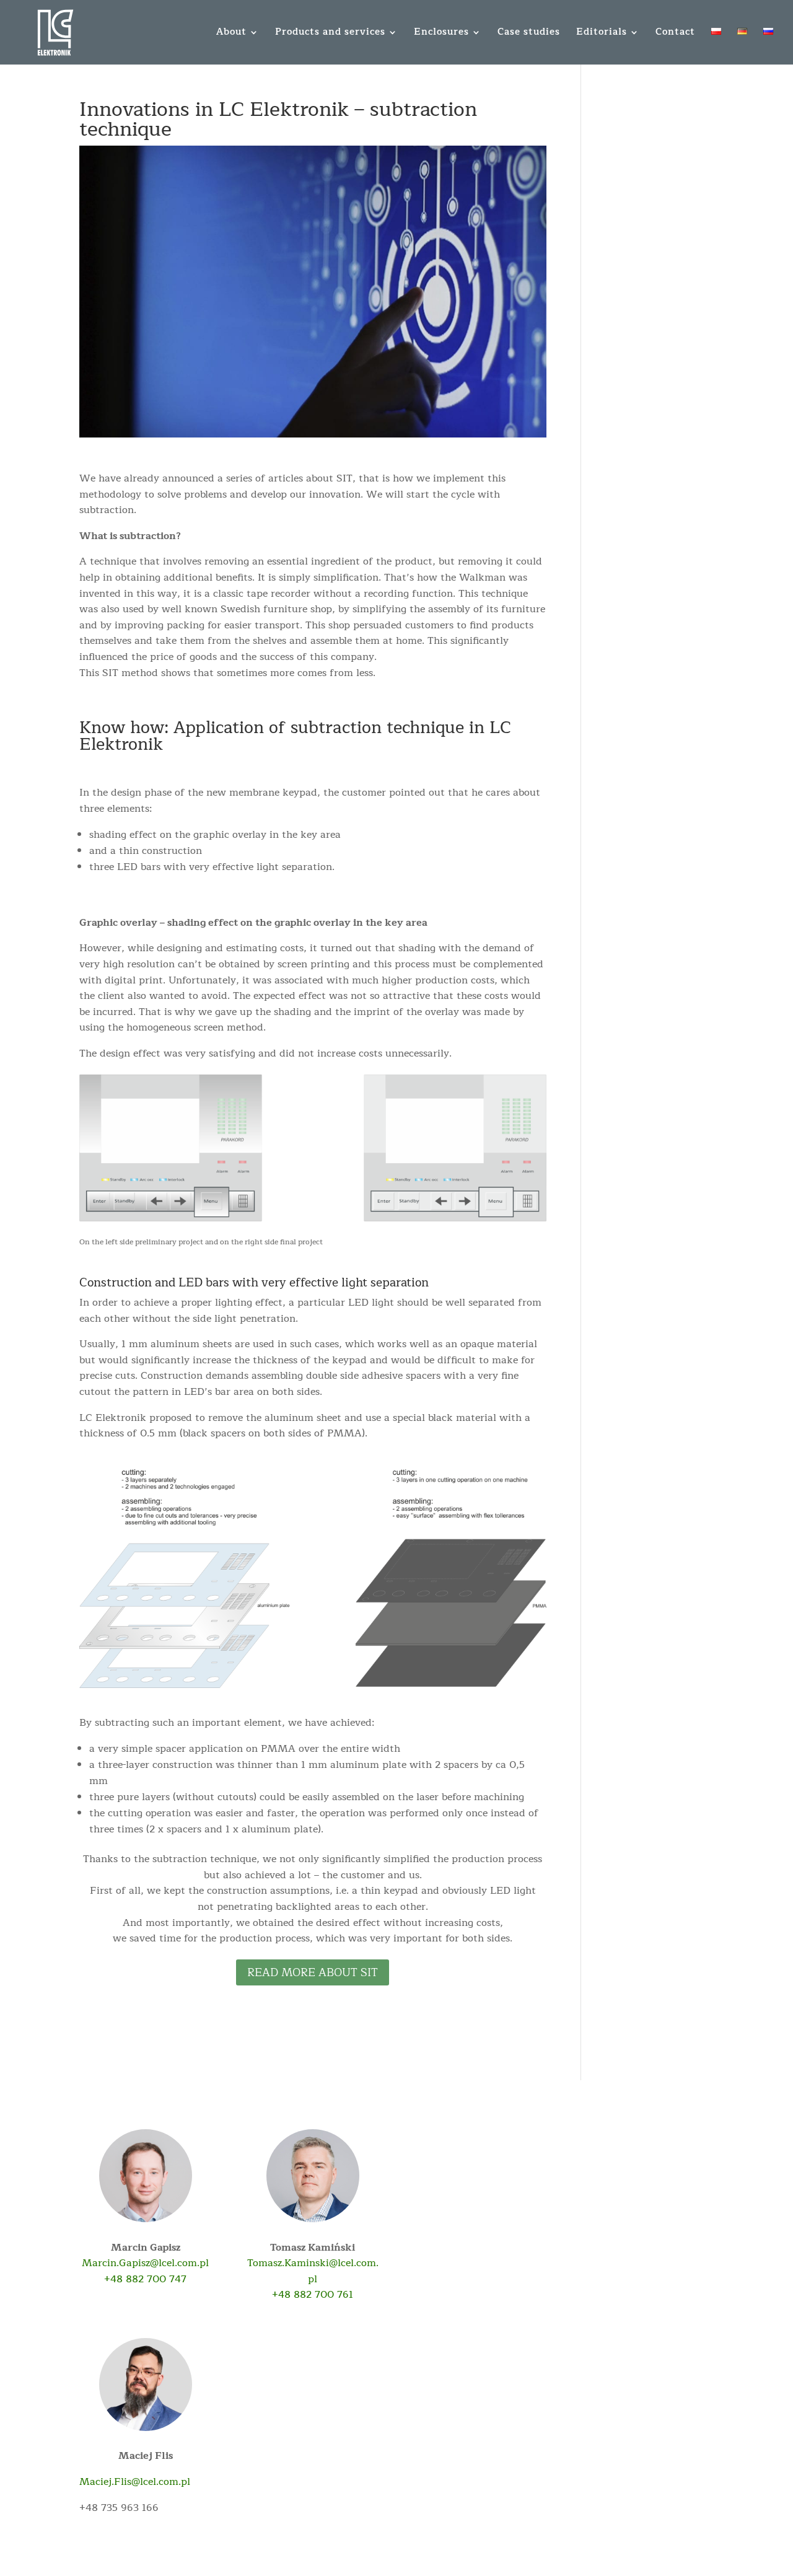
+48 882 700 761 (313, 2295)
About (231, 34)
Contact (675, 34)
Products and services (330, 34)
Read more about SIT (313, 1972)
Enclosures (441, 34)
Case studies (529, 34)
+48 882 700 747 (145, 2279)
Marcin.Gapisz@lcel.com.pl (145, 2263)
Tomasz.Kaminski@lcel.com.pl (313, 2271)
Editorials (602, 34)
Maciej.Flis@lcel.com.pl (135, 2482)
